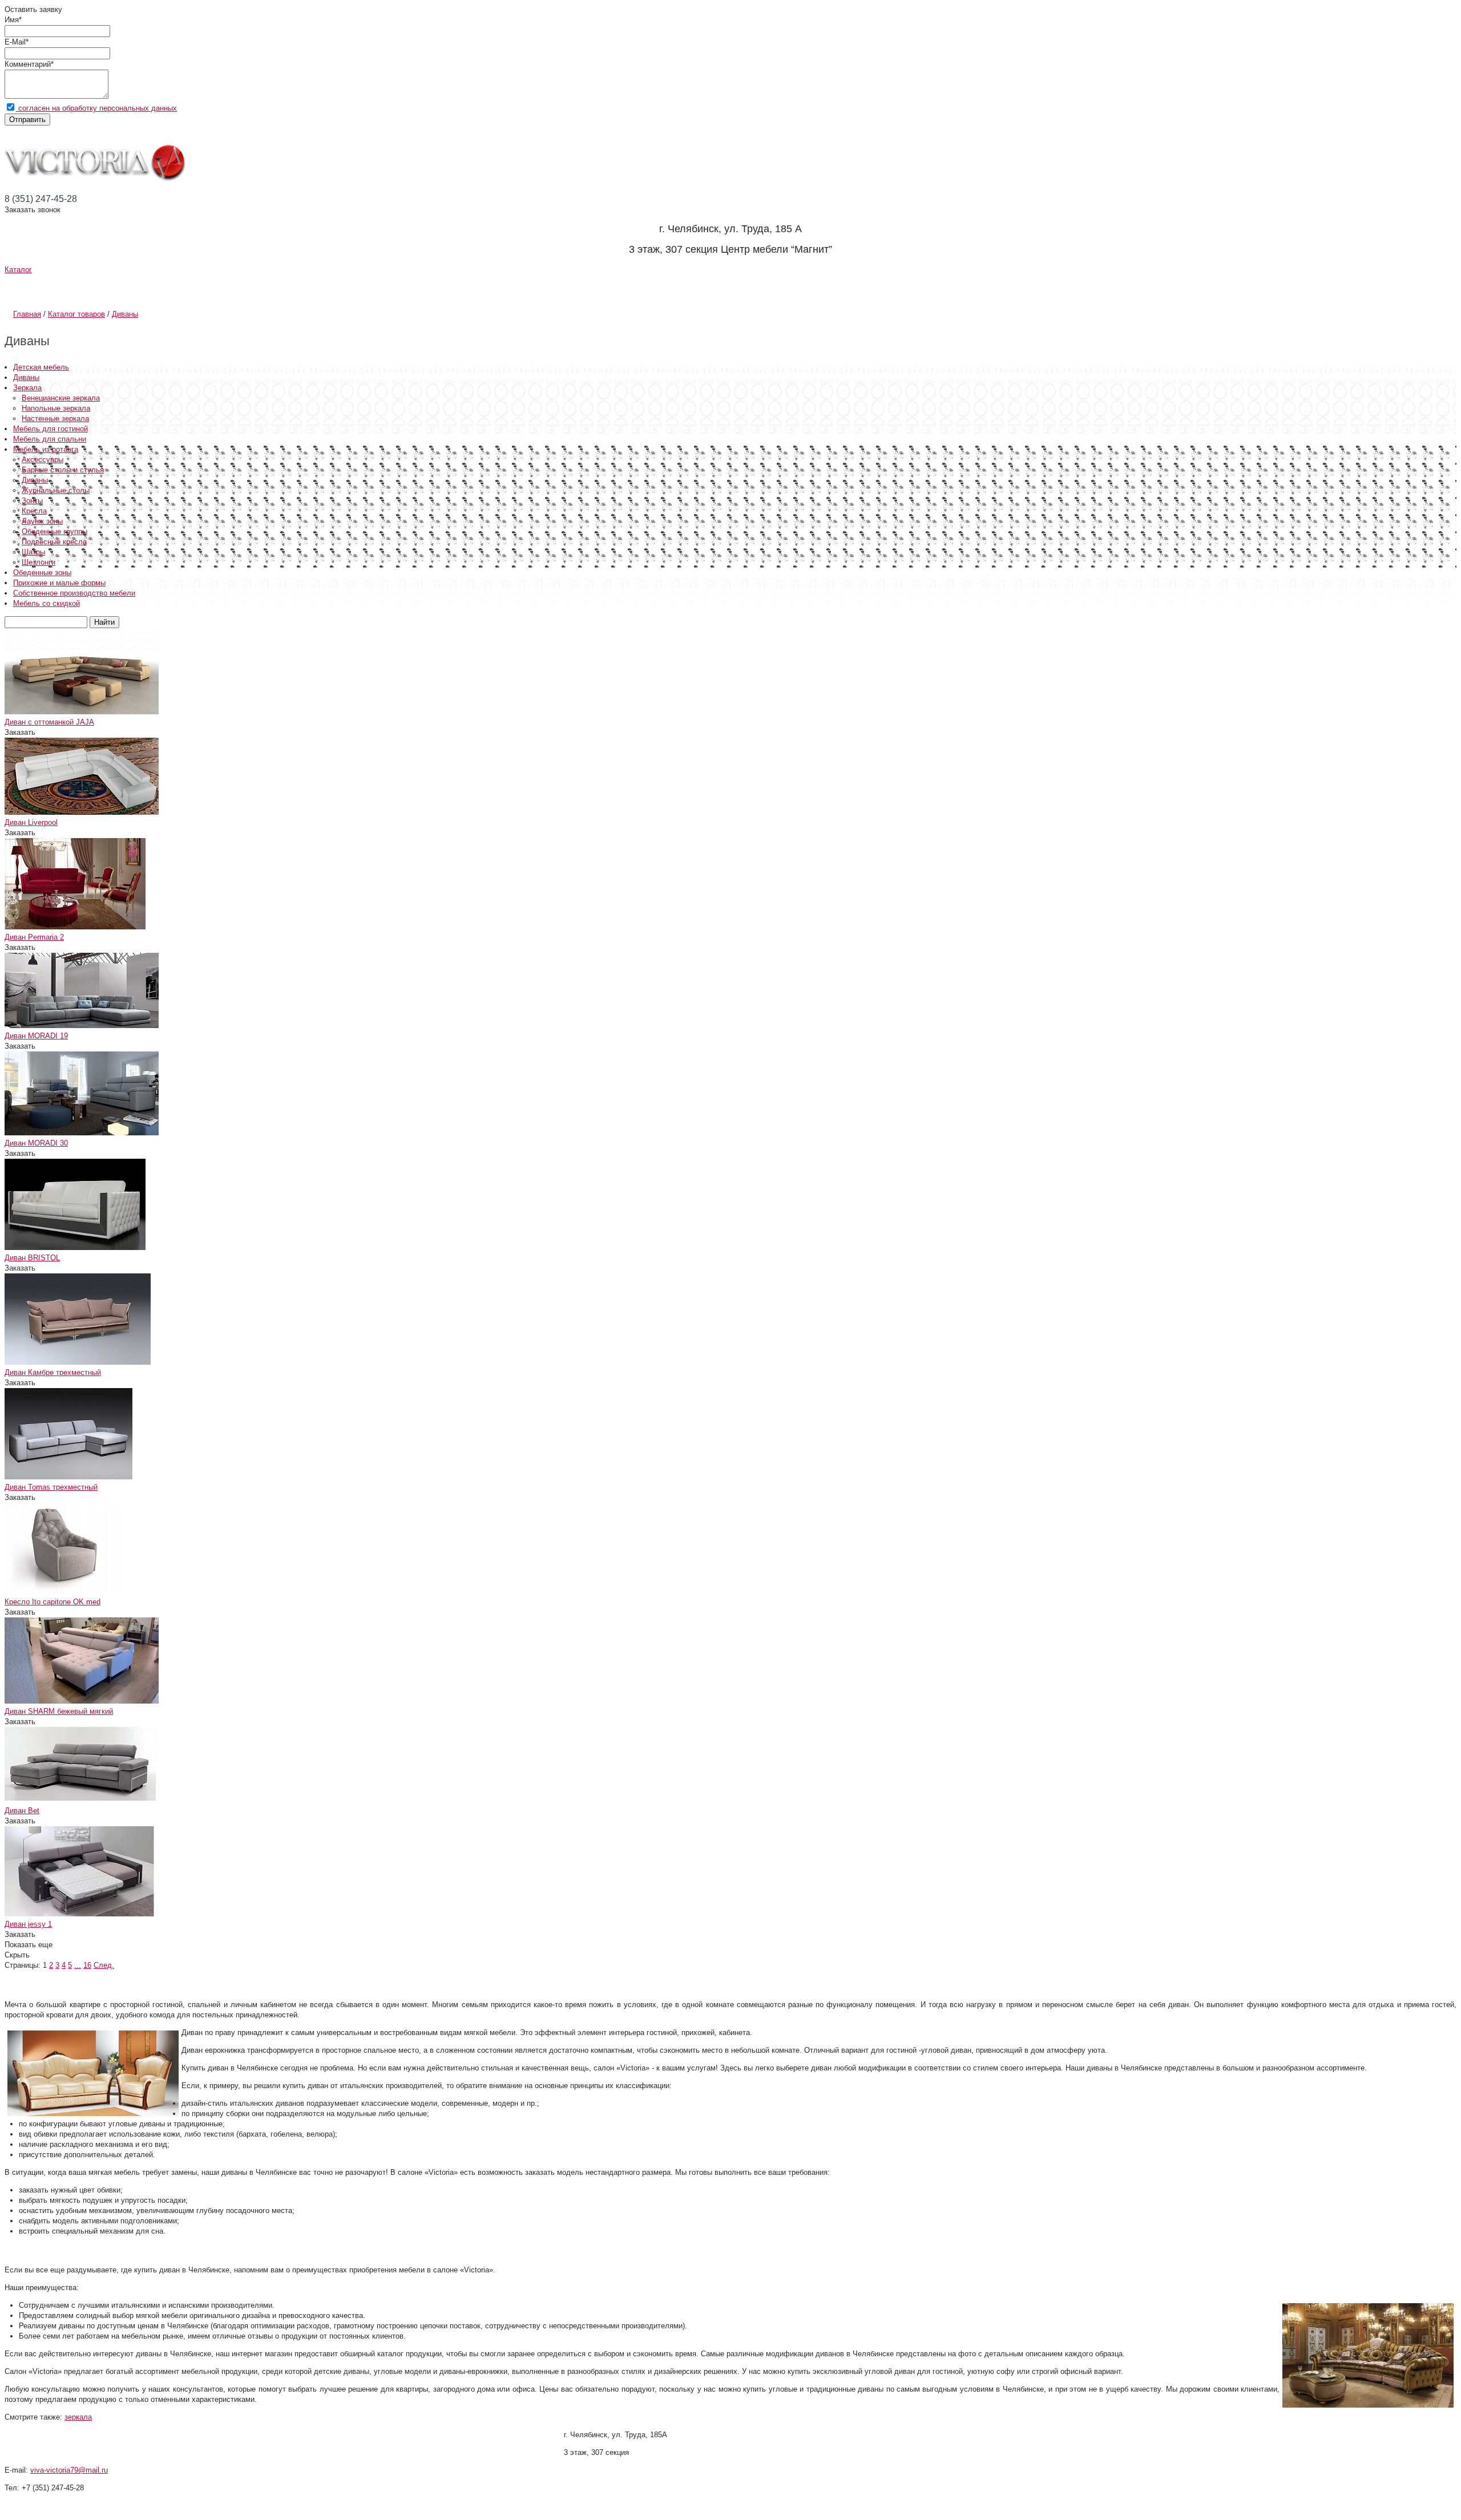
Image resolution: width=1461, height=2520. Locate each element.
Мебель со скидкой (47, 603)
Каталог (18, 270)
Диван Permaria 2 (34, 937)
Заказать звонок (33, 210)
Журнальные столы (56, 490)
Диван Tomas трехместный (51, 1487)
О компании (62, 288)
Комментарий (28, 64)
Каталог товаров (76, 314)
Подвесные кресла (54, 542)
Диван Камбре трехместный (53, 1372)
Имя (12, 20)
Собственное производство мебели (74, 593)
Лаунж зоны (42, 521)
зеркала (78, 2417)
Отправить (27, 120)
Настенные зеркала (55, 418)
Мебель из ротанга (46, 449)
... (78, 1965)
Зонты (32, 501)
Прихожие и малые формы (59, 583)
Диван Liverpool (31, 822)
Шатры (33, 552)
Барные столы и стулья (63, 470)
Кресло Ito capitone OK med (53, 1602)
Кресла (34, 511)
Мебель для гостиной (51, 429)
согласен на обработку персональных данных (96, 108)
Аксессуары (43, 460)
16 (87, 1965)
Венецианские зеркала (61, 398)
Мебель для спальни (50, 439)
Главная (27, 314)
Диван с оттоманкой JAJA (49, 722)
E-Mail (15, 42)
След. (104, 1965)
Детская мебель (41, 367)
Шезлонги (39, 562)
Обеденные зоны (42, 573)
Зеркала (27, 388)
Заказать (20, 732)
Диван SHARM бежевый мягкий (59, 1711)
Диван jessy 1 (28, 1924)
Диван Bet (22, 1811)
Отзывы (403, 288)
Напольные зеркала (56, 408)
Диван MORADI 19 (36, 1036)
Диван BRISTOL (32, 1258)
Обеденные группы (55, 531)
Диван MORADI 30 (36, 1143)
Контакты (505, 288)
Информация (196, 288)
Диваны (125, 314)
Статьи (310, 288)
